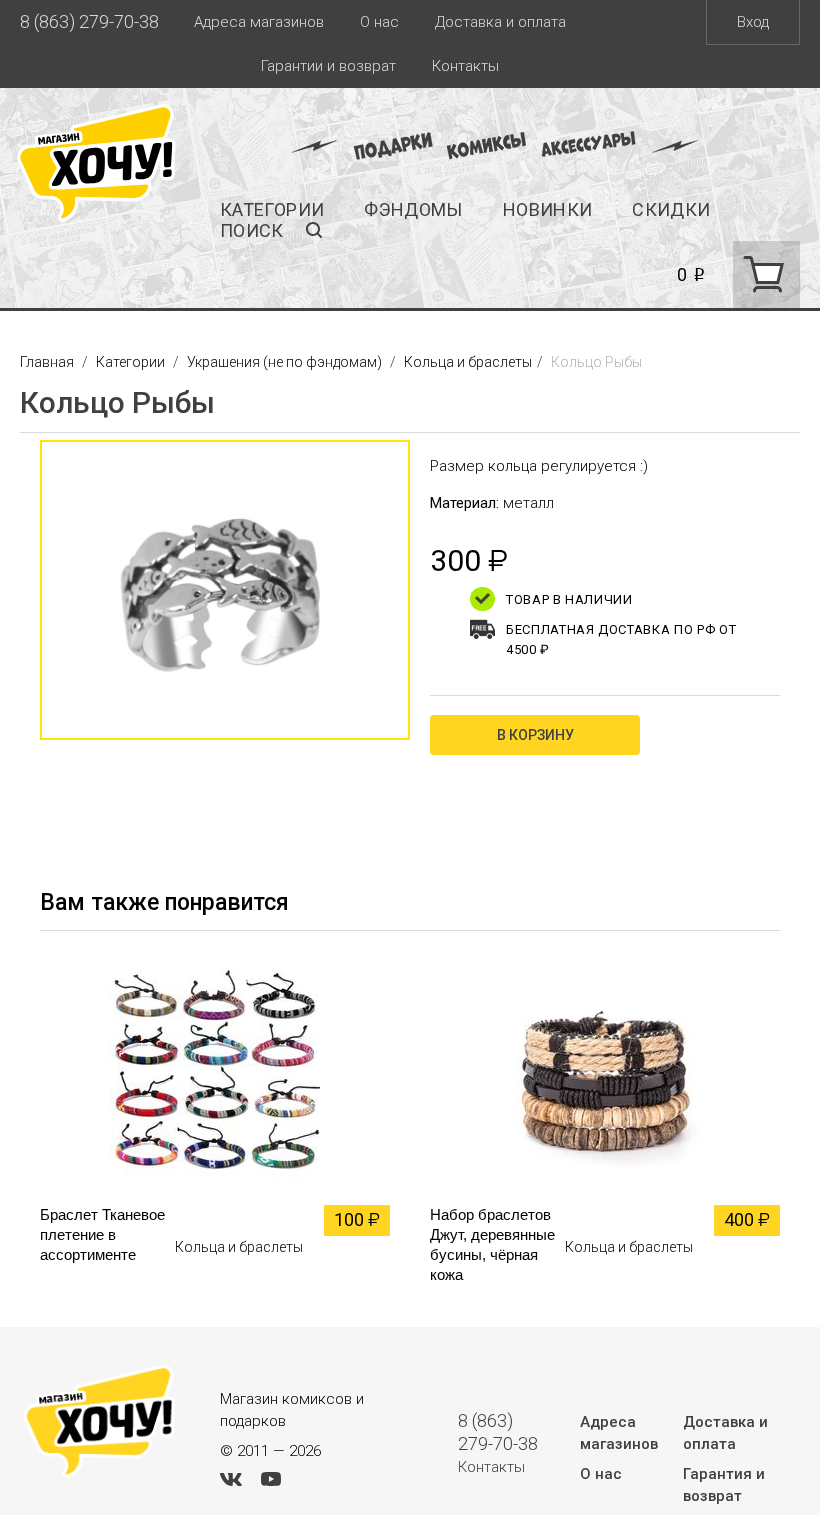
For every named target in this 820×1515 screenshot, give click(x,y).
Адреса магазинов (259, 22)
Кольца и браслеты (468, 362)
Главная (48, 362)
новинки (548, 209)
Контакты (465, 66)
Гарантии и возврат (328, 66)
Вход (753, 22)
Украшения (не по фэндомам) (284, 362)
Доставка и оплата (500, 22)
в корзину (535, 735)
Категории (272, 209)
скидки (671, 209)
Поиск (252, 230)
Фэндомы (413, 209)
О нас (379, 22)
